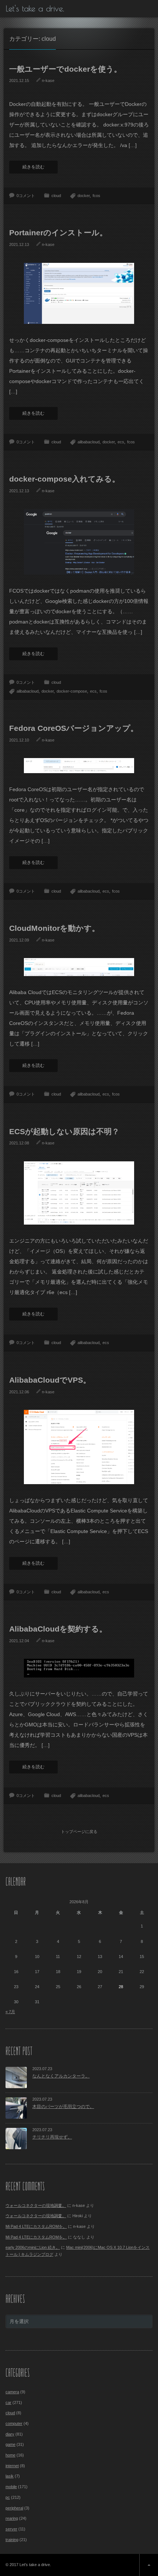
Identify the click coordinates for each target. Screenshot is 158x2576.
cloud (56, 196)
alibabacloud (89, 442)
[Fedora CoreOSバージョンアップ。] (79, 765)
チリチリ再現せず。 (52, 2137)
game (10, 2444)
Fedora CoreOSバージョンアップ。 (74, 728)
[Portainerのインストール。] (79, 293)
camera (12, 2392)
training (12, 2540)
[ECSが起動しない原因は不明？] (79, 1193)
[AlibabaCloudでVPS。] (79, 1447)
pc (8, 2497)
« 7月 (10, 2012)
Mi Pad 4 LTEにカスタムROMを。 (36, 2226)
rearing (12, 2518)
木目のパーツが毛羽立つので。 (63, 2107)
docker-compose (72, 691)
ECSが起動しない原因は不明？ (64, 1131)
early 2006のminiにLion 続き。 (33, 2247)
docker (84, 196)
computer (14, 2423)
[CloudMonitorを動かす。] (79, 967)
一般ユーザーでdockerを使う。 (65, 69)
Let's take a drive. (35, 8)
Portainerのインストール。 (58, 233)
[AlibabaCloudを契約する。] (79, 1668)
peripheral (14, 2508)
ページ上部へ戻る (149, 2565)
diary (10, 2434)
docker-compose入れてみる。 (64, 479)
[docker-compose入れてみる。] (79, 542)
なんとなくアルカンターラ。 (61, 2076)
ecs (121, 442)
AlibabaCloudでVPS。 (50, 1380)
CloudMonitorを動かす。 (54, 928)
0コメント (26, 196)
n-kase (48, 81)
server (11, 2529)
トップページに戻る (79, 1832)
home (10, 2455)
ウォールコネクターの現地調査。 (36, 2205)
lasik (10, 2476)
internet (12, 2466)
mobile (11, 2487)
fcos (96, 196)
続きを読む (33, 167)
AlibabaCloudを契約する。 (58, 1629)
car (8, 2402)
